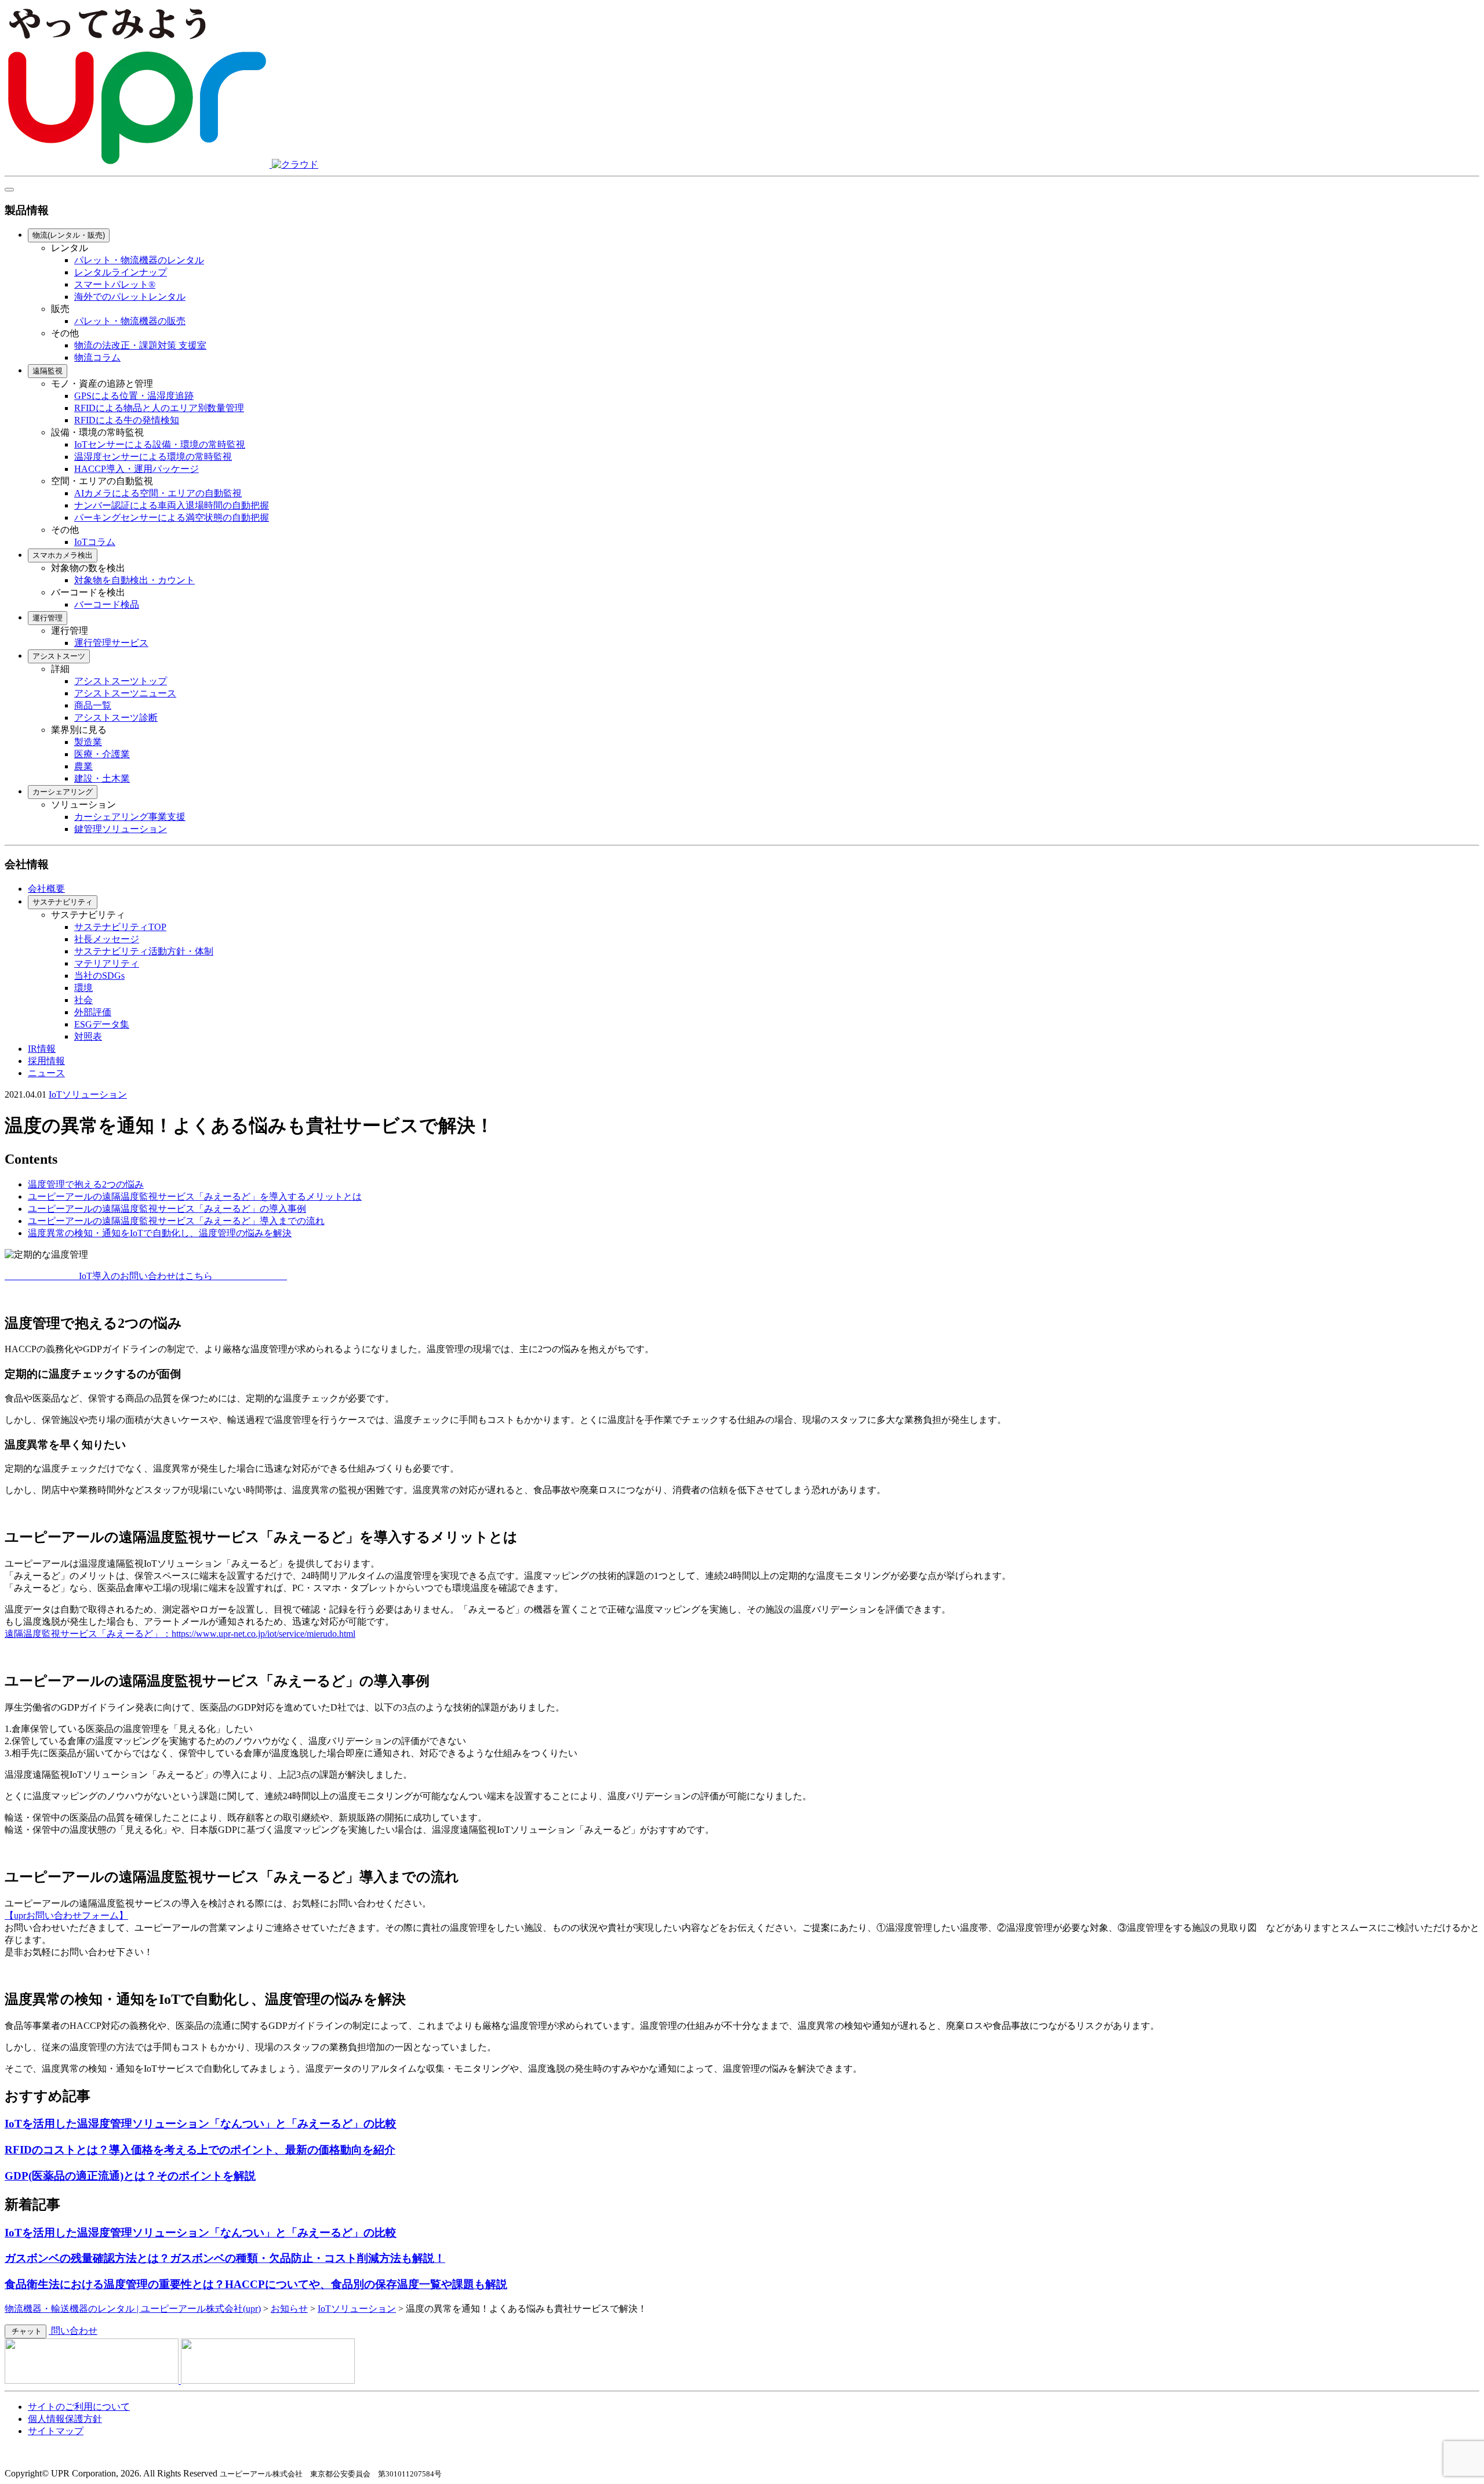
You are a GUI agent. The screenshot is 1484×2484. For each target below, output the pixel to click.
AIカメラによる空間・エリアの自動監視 (158, 493)
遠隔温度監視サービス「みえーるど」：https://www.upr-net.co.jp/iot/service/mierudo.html (180, 1634)
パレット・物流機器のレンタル (139, 260)
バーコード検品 (107, 604)
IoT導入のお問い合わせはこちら (109, 1276)
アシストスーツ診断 (116, 718)
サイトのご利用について (79, 2407)
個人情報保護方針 (65, 2419)
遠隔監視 (48, 371)
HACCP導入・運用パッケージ (137, 469)
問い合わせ (73, 2331)
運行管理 (48, 618)
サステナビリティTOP (120, 927)
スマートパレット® (115, 284)
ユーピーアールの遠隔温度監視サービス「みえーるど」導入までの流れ (176, 1221)
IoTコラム (95, 542)
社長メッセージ (107, 939)
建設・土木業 (102, 778)
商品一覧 (93, 705)
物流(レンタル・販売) (69, 235)
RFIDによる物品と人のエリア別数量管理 (159, 408)
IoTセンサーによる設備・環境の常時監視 (160, 444)
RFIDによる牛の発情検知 (127, 420)
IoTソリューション (88, 1094)
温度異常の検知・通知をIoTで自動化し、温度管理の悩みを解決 (160, 1233)
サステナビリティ (63, 902)
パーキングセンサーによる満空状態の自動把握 (172, 517)
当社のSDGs (99, 976)
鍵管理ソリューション (121, 829)
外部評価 (93, 1012)
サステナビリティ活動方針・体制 (144, 951)
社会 (83, 1000)
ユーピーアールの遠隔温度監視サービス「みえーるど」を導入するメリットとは (195, 1196)
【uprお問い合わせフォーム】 (66, 1915)
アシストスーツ (59, 656)
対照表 (88, 1036)
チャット (26, 2331)
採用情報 (46, 1061)
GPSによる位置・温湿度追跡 (134, 396)
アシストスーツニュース (125, 693)
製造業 (88, 742)
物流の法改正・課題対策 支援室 (140, 345)
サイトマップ (56, 2431)
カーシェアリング (63, 792)
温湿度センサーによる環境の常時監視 (153, 457)
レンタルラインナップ (121, 272)
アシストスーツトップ (121, 681)
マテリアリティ (107, 963)
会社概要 (46, 889)
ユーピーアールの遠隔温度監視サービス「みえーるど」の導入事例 (167, 1209)
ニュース (46, 1073)
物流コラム (97, 357)
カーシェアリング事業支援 (130, 817)
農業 (83, 766)
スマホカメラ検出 (63, 555)
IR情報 (42, 1049)
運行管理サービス (111, 643)
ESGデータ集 (102, 1024)
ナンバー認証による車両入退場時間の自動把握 (172, 505)
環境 (83, 988)
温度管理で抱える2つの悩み (86, 1184)
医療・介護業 (102, 754)
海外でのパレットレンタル (130, 297)
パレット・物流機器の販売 (130, 321)
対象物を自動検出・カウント (134, 580)
